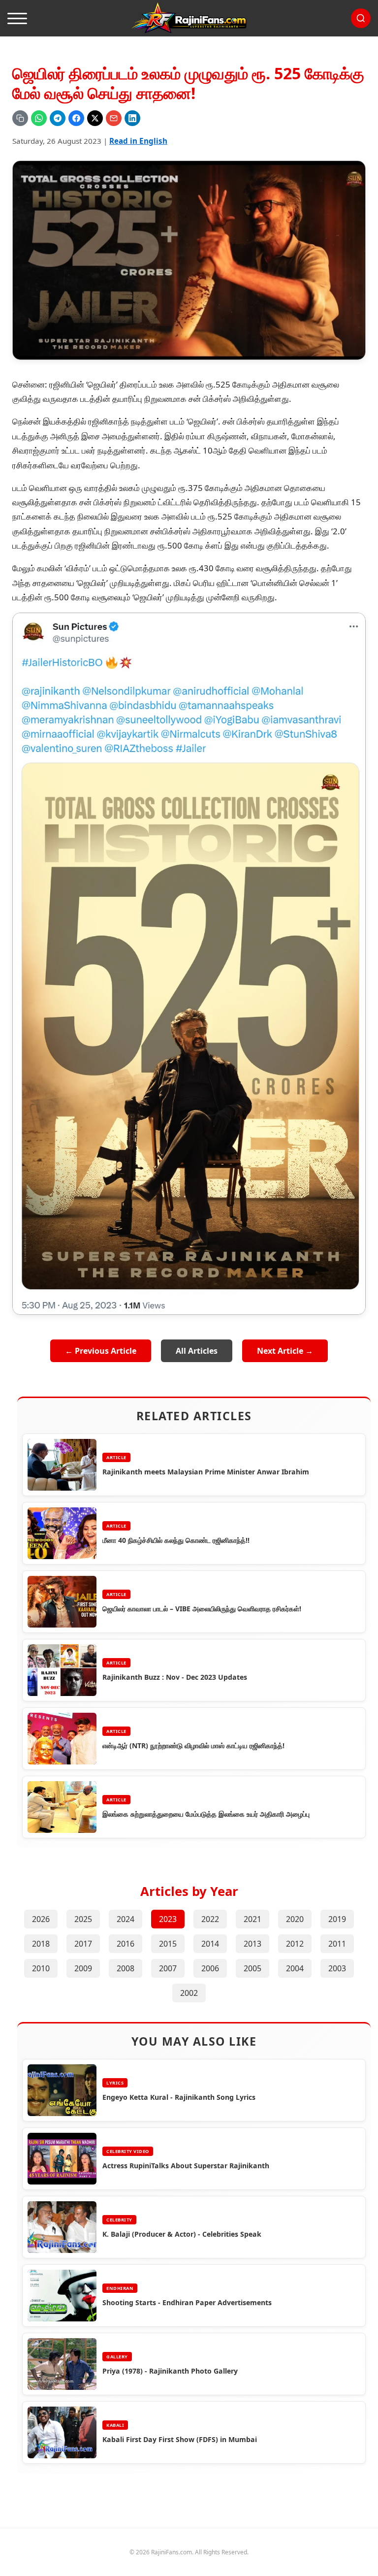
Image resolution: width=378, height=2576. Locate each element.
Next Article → (285, 1351)
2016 (126, 1944)
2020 (295, 1919)
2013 (252, 1944)
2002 (189, 1993)
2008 (126, 1968)
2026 (41, 1919)
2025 (83, 1919)
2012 (295, 1944)
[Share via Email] (114, 118)
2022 (210, 1919)
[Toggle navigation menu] (17, 18)
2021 (252, 1919)
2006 (210, 1968)
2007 (168, 1968)
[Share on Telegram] (58, 118)
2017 (83, 1944)
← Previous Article (101, 1351)
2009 (83, 1968)
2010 (41, 1968)
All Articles (197, 1351)
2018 (41, 1944)
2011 (337, 1944)
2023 (168, 1919)
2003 (337, 1968)
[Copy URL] (20, 118)
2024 (126, 1919)
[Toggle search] (361, 18)
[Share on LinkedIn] (132, 118)
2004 (295, 1968)
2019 (337, 1919)
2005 (252, 1968)
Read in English (138, 141)
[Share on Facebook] (76, 118)
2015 (168, 1944)
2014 (210, 1944)
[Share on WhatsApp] (39, 118)
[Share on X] (95, 118)
